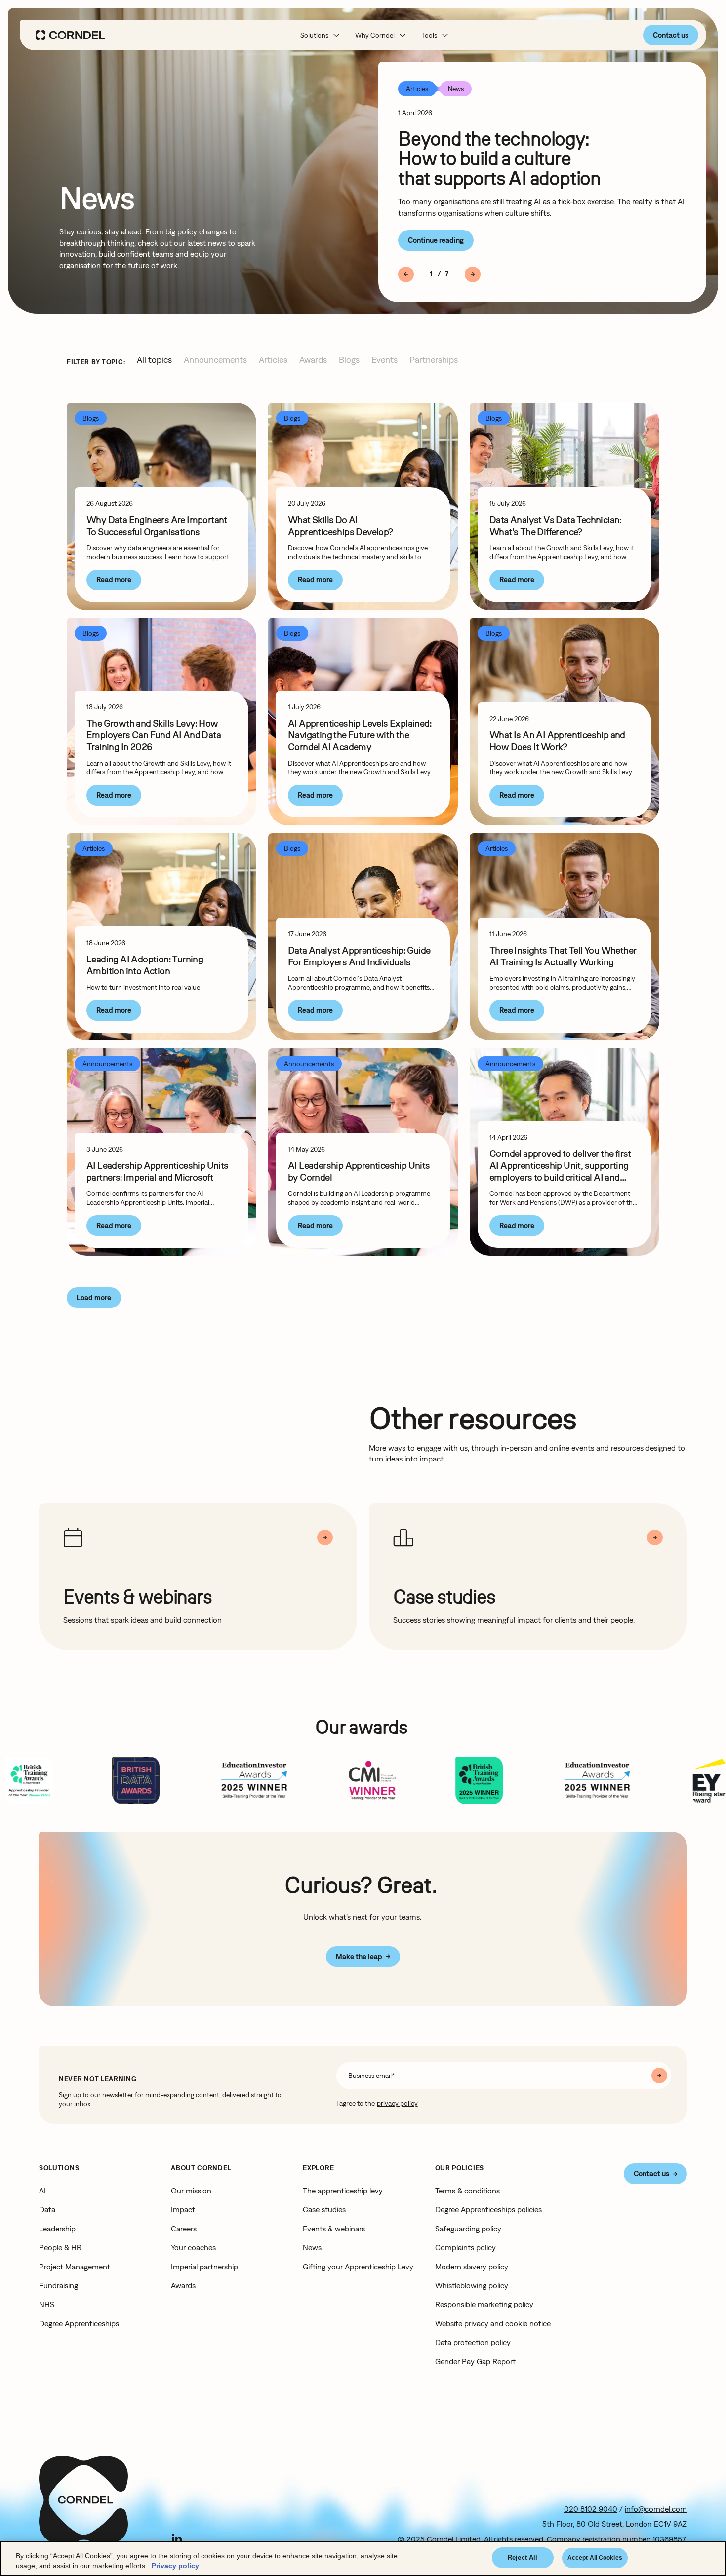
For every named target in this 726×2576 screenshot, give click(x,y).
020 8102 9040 (591, 2509)
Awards (313, 360)
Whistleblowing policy (472, 2285)
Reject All (523, 2557)
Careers (184, 2229)
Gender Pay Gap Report (475, 2361)
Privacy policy (175, 2566)
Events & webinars (334, 2229)
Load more (94, 1297)
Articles (273, 360)
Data (47, 2209)
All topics (154, 360)
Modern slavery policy (472, 2267)
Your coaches (193, 2247)
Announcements (215, 360)
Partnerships (434, 360)
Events (384, 360)
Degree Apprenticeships (79, 2323)
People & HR (60, 2247)
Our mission (191, 2191)
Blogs (349, 360)
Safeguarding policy (468, 2229)
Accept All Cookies (595, 2558)
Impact (183, 2209)
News (312, 2247)
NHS (47, 2304)
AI (42, 2191)
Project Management (75, 2267)
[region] (363, 2558)
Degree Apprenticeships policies (488, 2209)
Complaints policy (465, 2247)
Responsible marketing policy (484, 2304)
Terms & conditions (467, 2191)
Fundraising (59, 2285)
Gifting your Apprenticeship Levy (358, 2267)
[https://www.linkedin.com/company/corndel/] (177, 2538)
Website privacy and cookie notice (493, 2323)
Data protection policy (473, 2342)
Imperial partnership (204, 2267)
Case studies (324, 2209)
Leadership (57, 2229)
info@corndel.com (656, 2509)
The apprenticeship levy (343, 2191)
